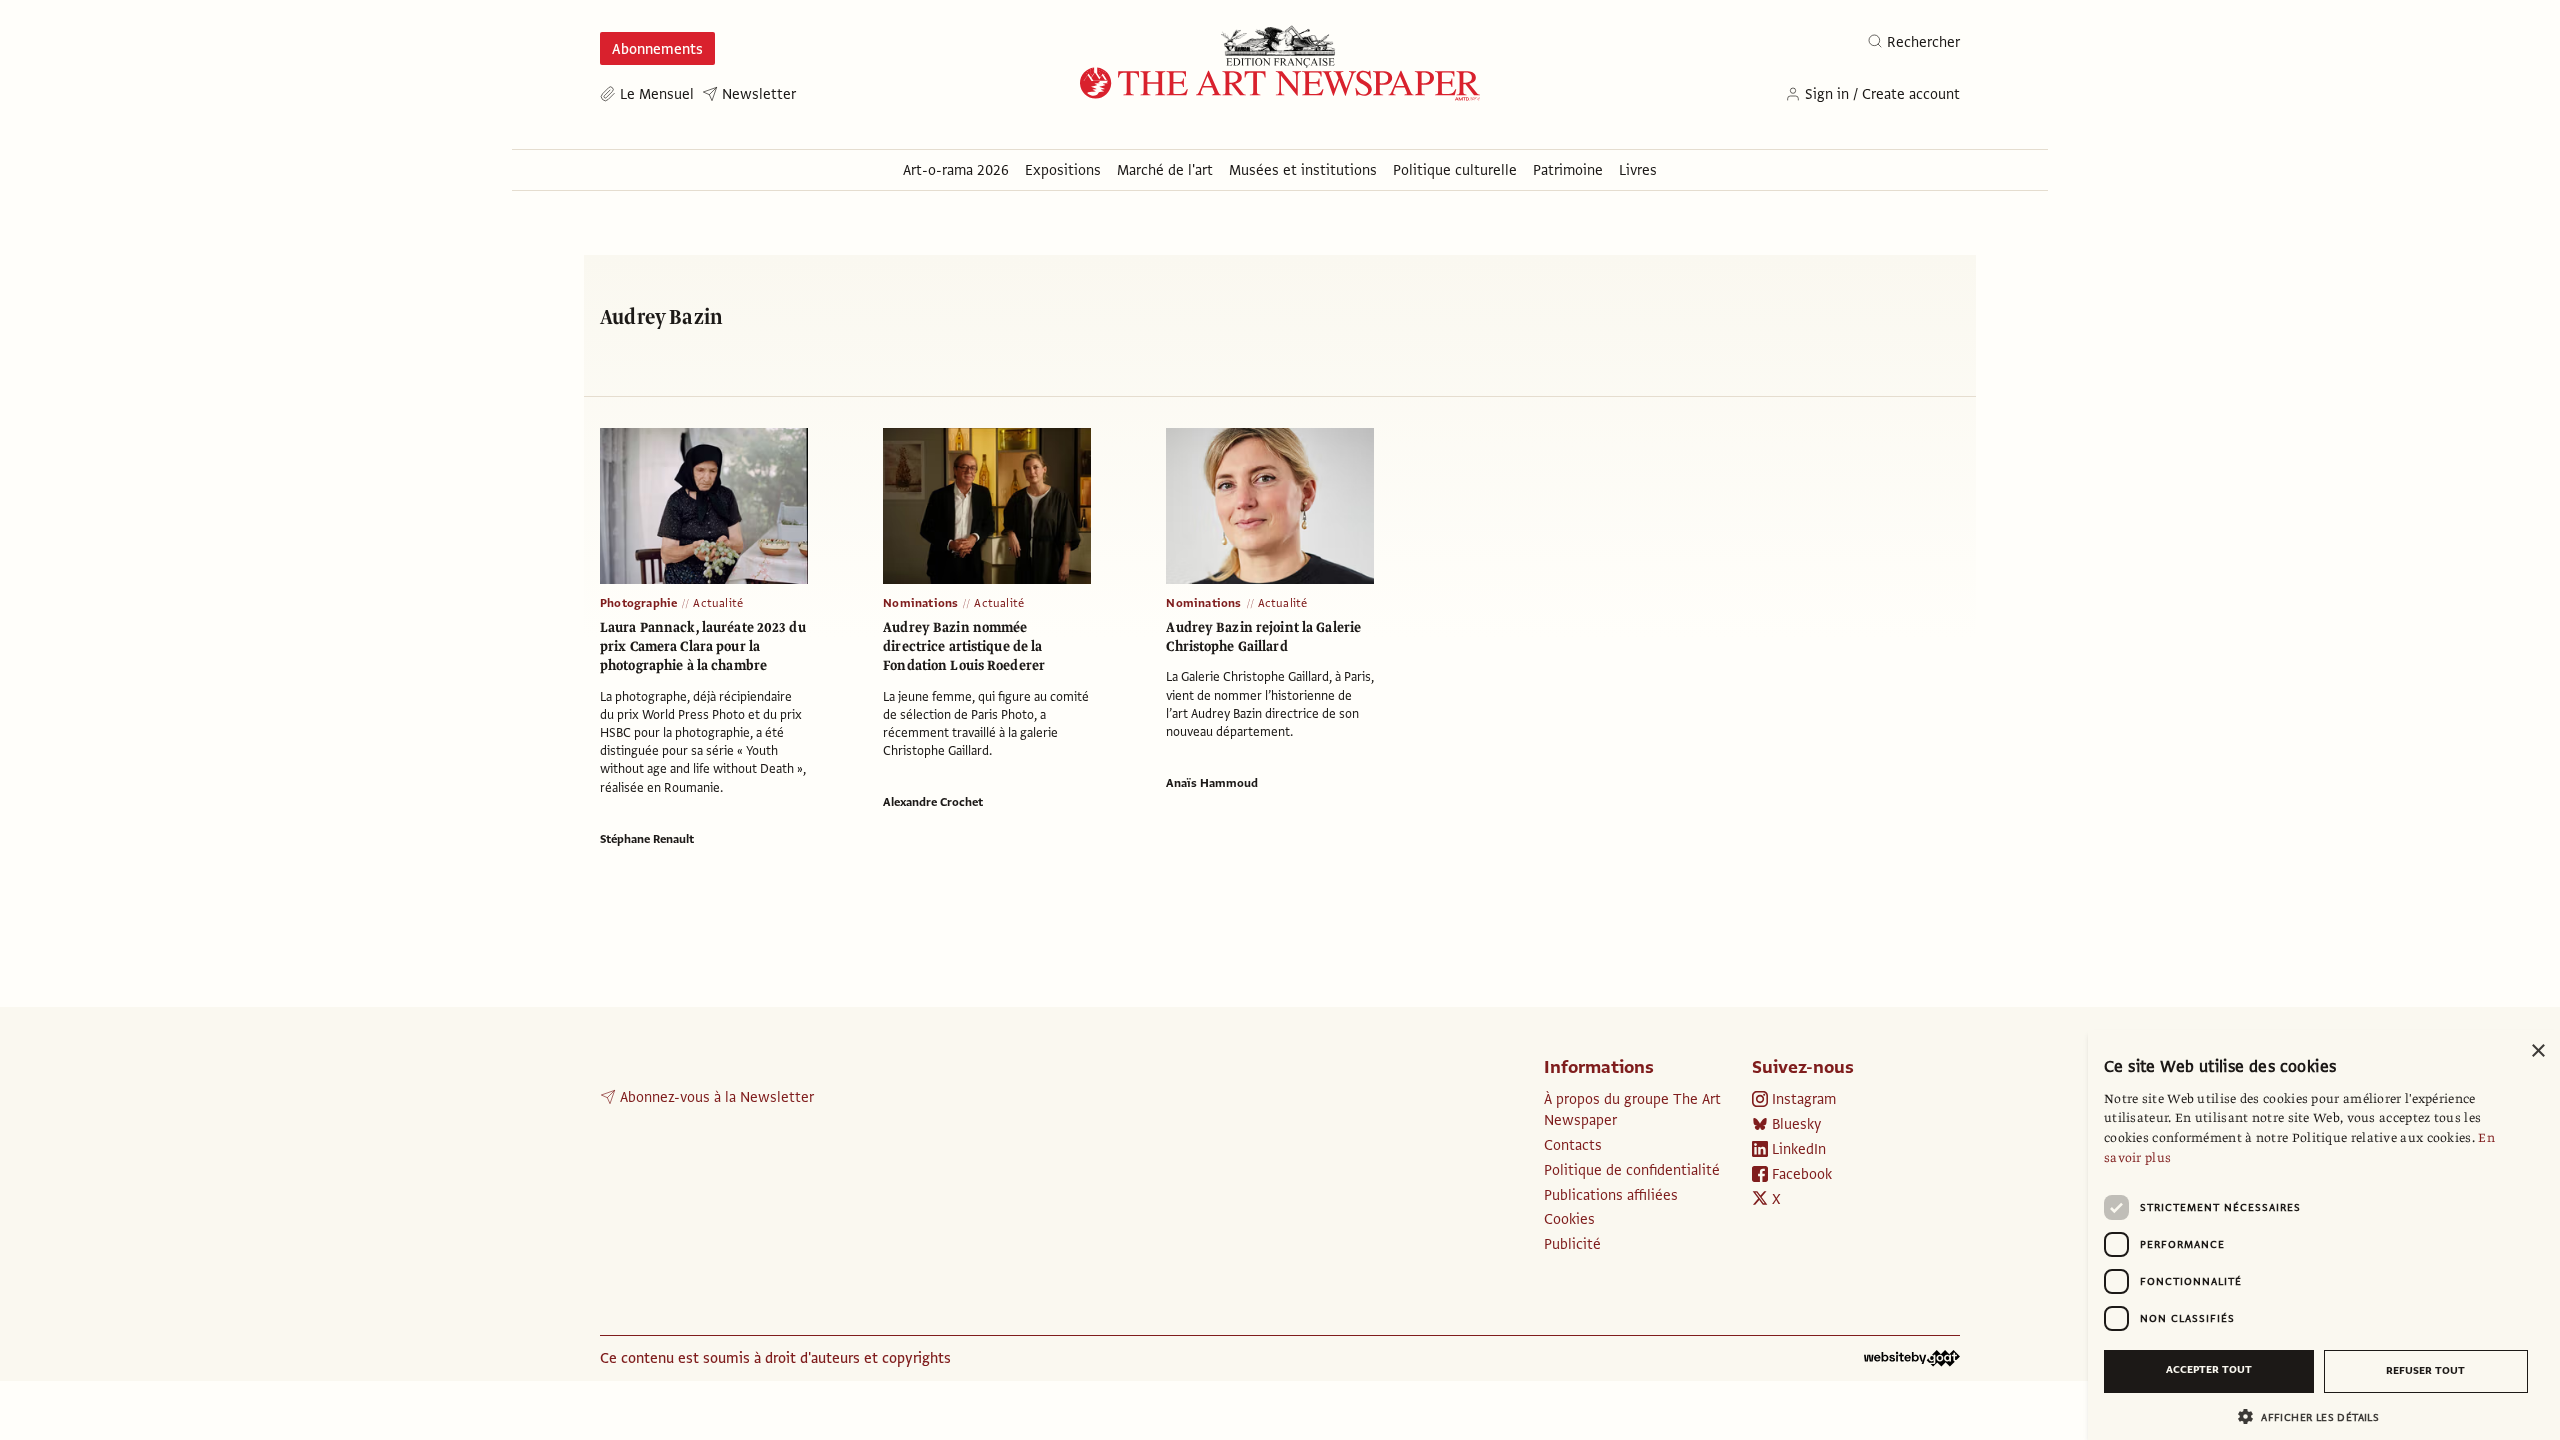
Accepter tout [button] (2209, 1369)
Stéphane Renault (647, 839)
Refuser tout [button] (2425, 1370)
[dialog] (2324, 1235)
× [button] (2537, 1051)
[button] (2316, 1416)
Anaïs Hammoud (1212, 783)
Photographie (638, 603)
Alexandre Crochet (933, 802)
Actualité (718, 603)
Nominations (920, 603)
